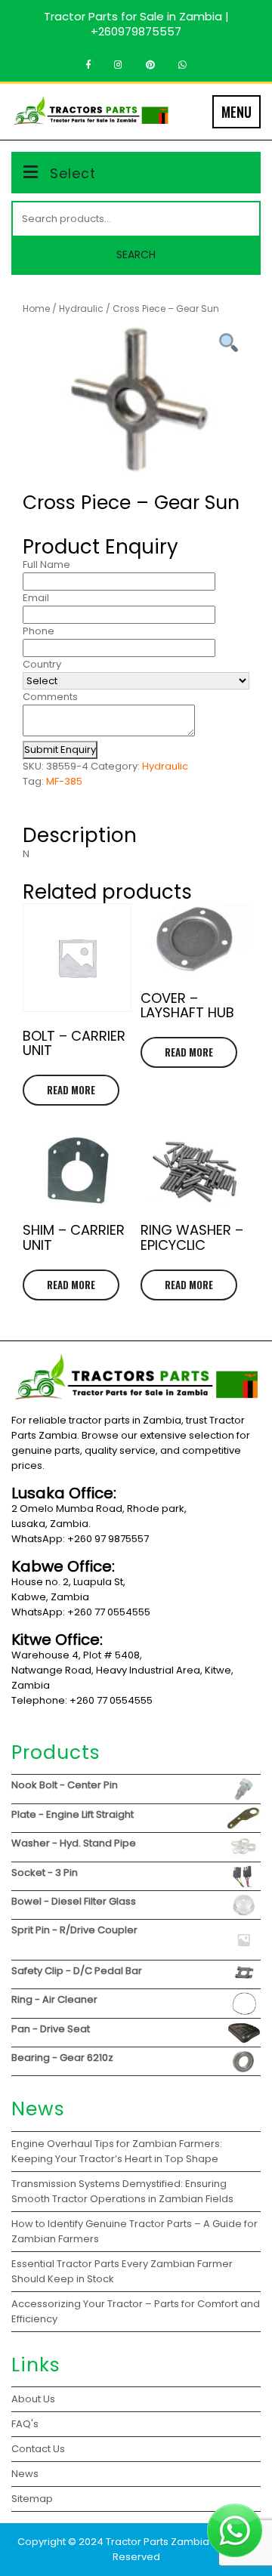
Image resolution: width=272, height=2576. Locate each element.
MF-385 (64, 781)
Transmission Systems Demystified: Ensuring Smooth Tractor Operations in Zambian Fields (122, 2191)
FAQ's (25, 2424)
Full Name (46, 565)
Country (42, 664)
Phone (39, 631)
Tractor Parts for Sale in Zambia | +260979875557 (136, 24)
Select (73, 173)
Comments (50, 697)
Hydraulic (81, 309)
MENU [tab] (236, 112)
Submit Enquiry (60, 750)
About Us (33, 2399)
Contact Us (38, 2449)
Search (136, 255)
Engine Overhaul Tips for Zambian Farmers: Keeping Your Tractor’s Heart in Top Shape (117, 2151)
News (25, 2474)
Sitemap (32, 2499)
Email (36, 598)
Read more (71, 1090)
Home (36, 309)
